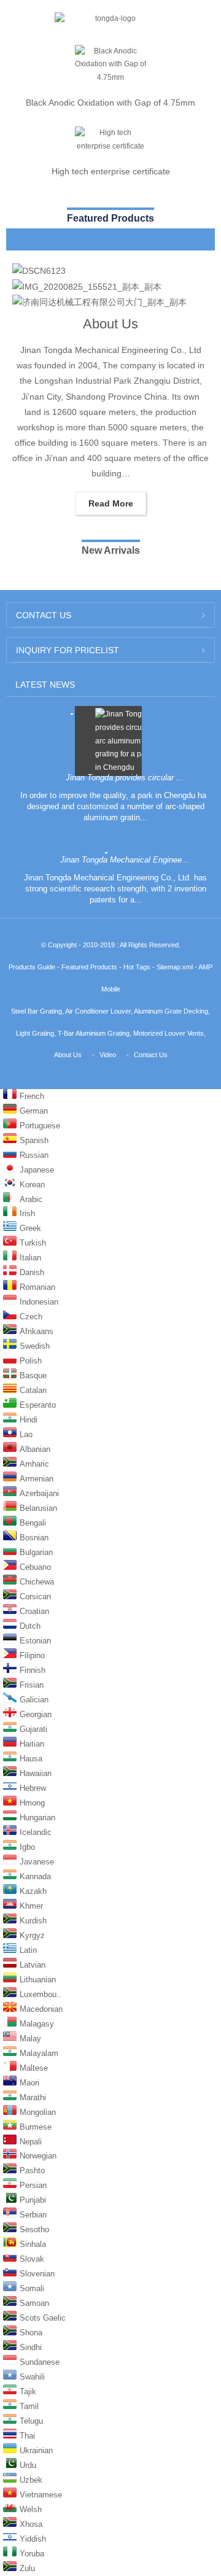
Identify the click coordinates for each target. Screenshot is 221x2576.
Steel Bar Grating (37, 1011)
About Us (110, 324)
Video (108, 1055)
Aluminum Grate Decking (171, 1011)
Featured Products (89, 967)
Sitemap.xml (175, 967)
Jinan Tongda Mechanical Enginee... (125, 860)
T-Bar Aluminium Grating (94, 1033)
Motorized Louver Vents (169, 1033)
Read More (111, 503)
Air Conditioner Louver (98, 1011)
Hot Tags (137, 967)
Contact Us (151, 1055)
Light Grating (35, 1033)
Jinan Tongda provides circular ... (125, 778)
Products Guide (32, 967)
